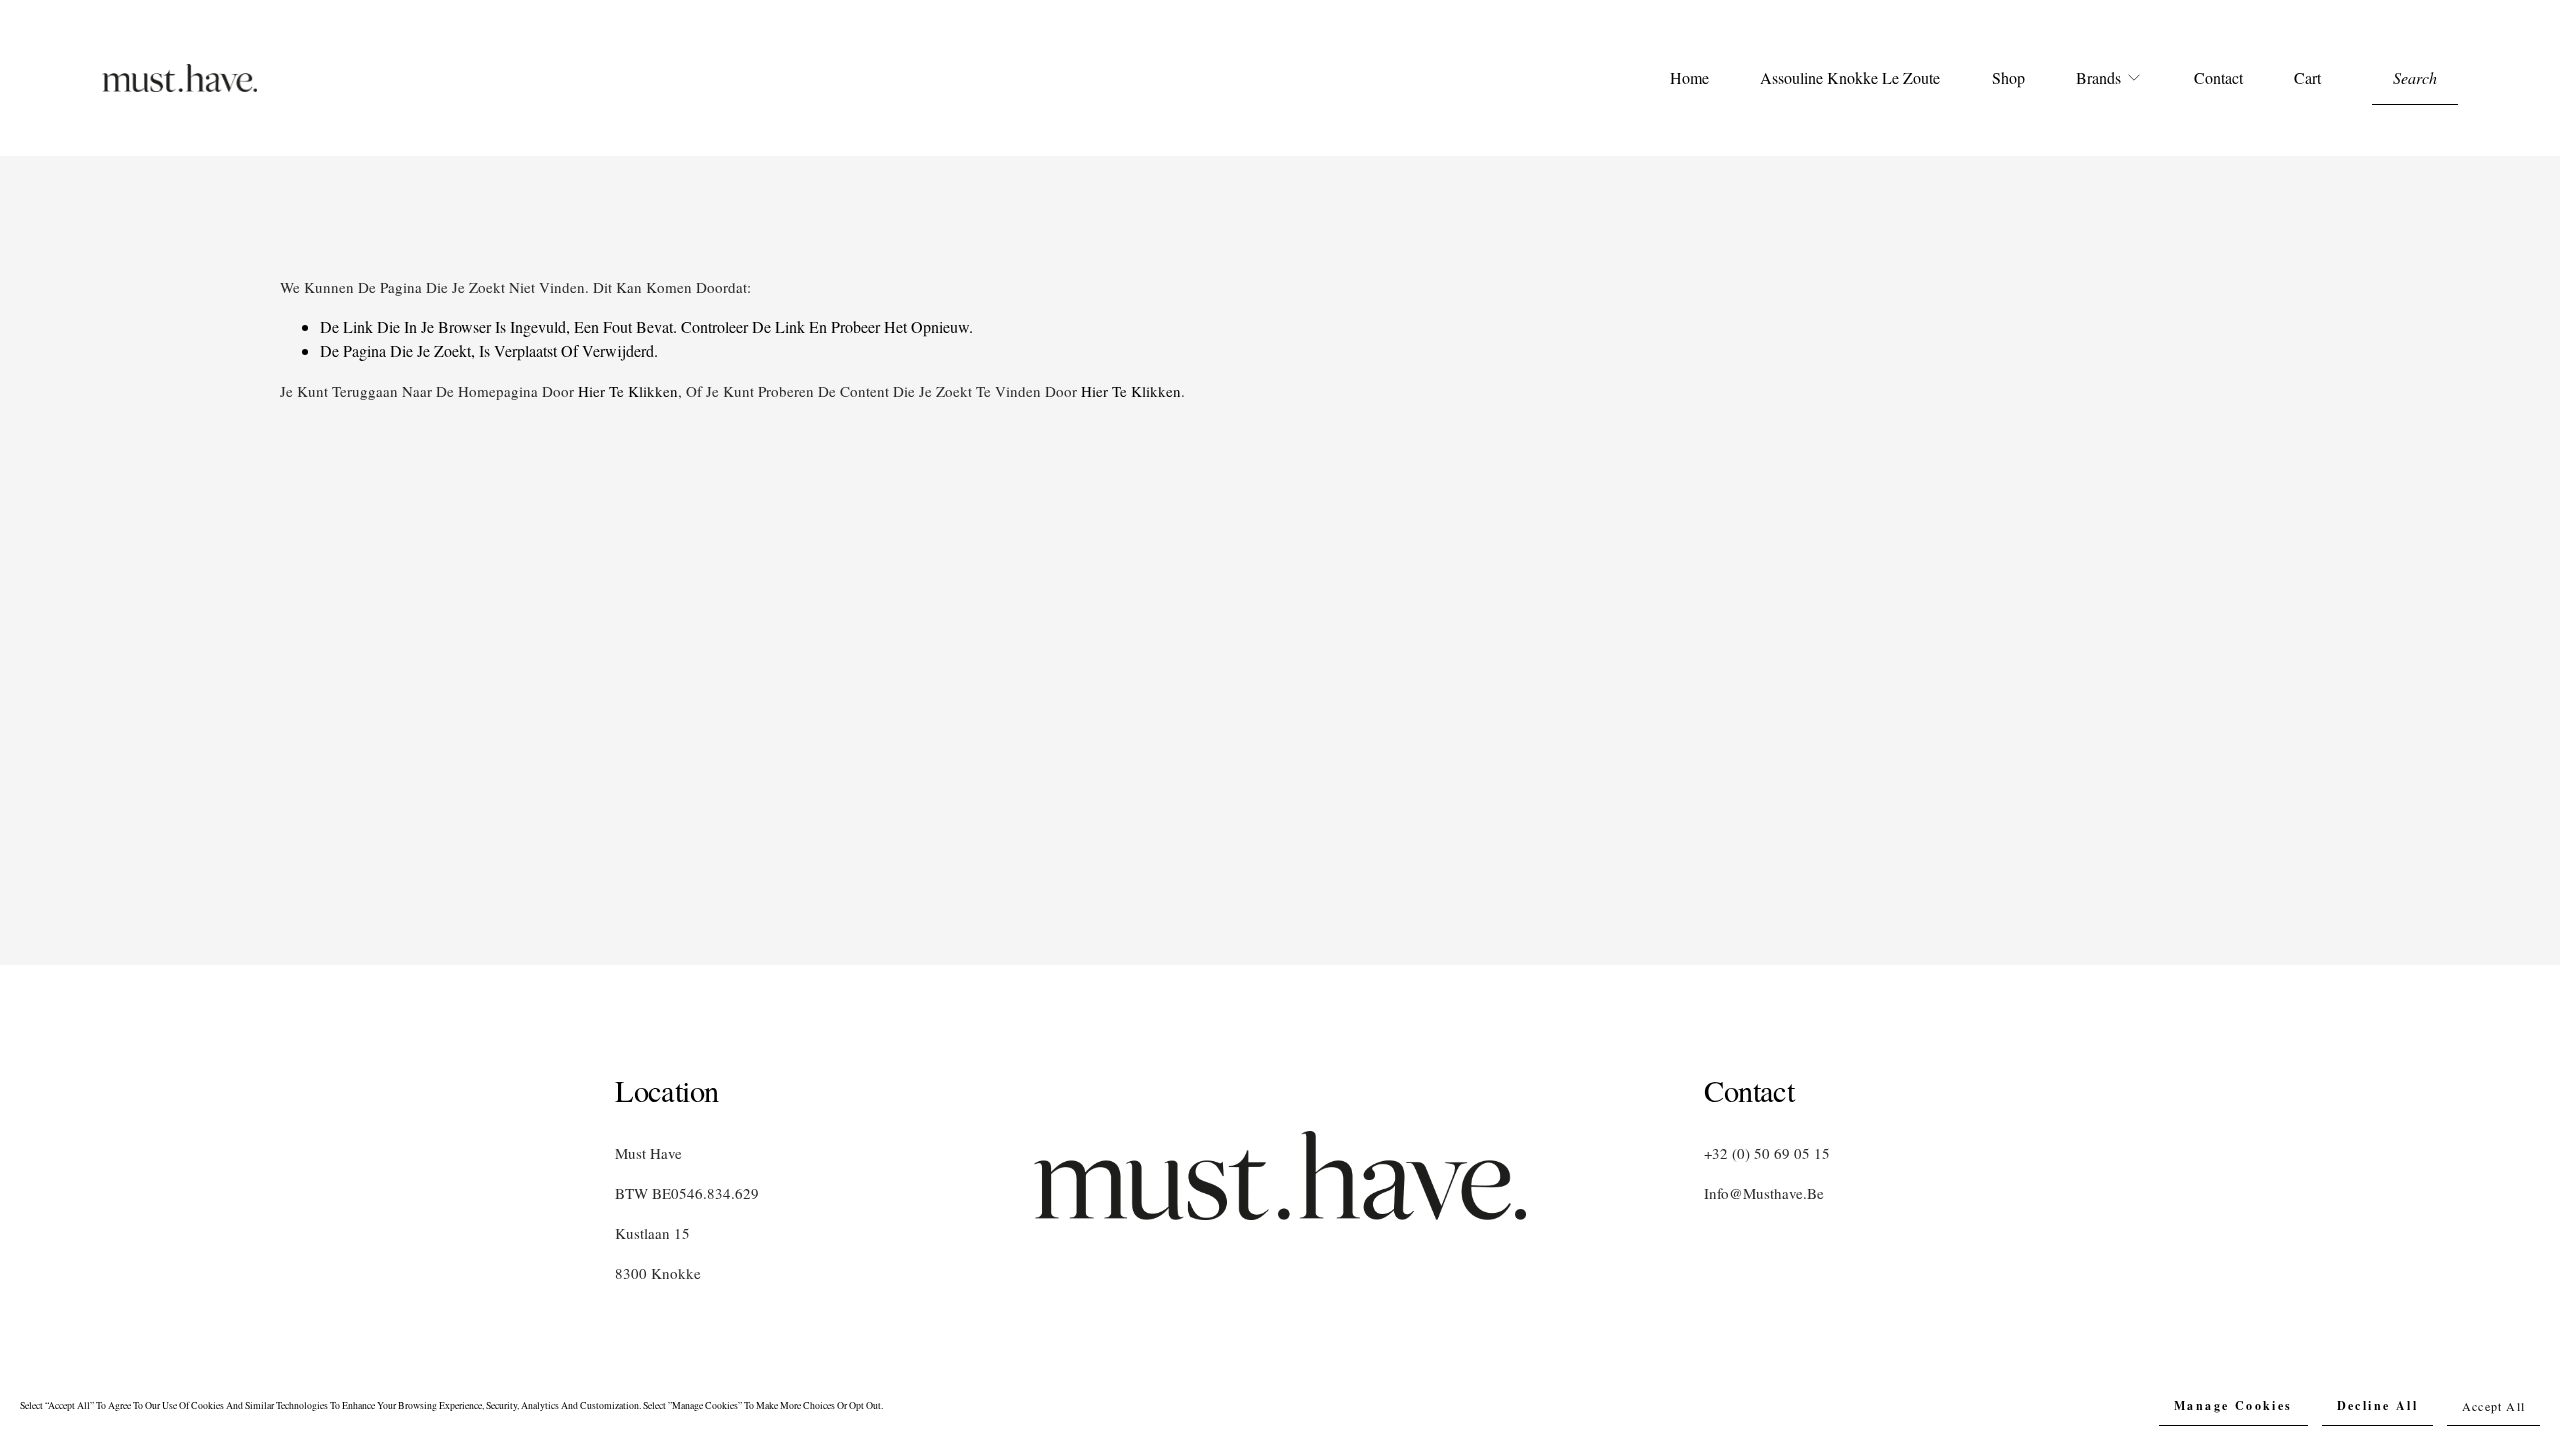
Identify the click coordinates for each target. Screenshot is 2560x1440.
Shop (2008, 77)
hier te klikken (628, 391)
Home (1689, 77)
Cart (2307, 77)
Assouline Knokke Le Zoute (1850, 77)
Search (2415, 77)
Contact (2218, 77)
